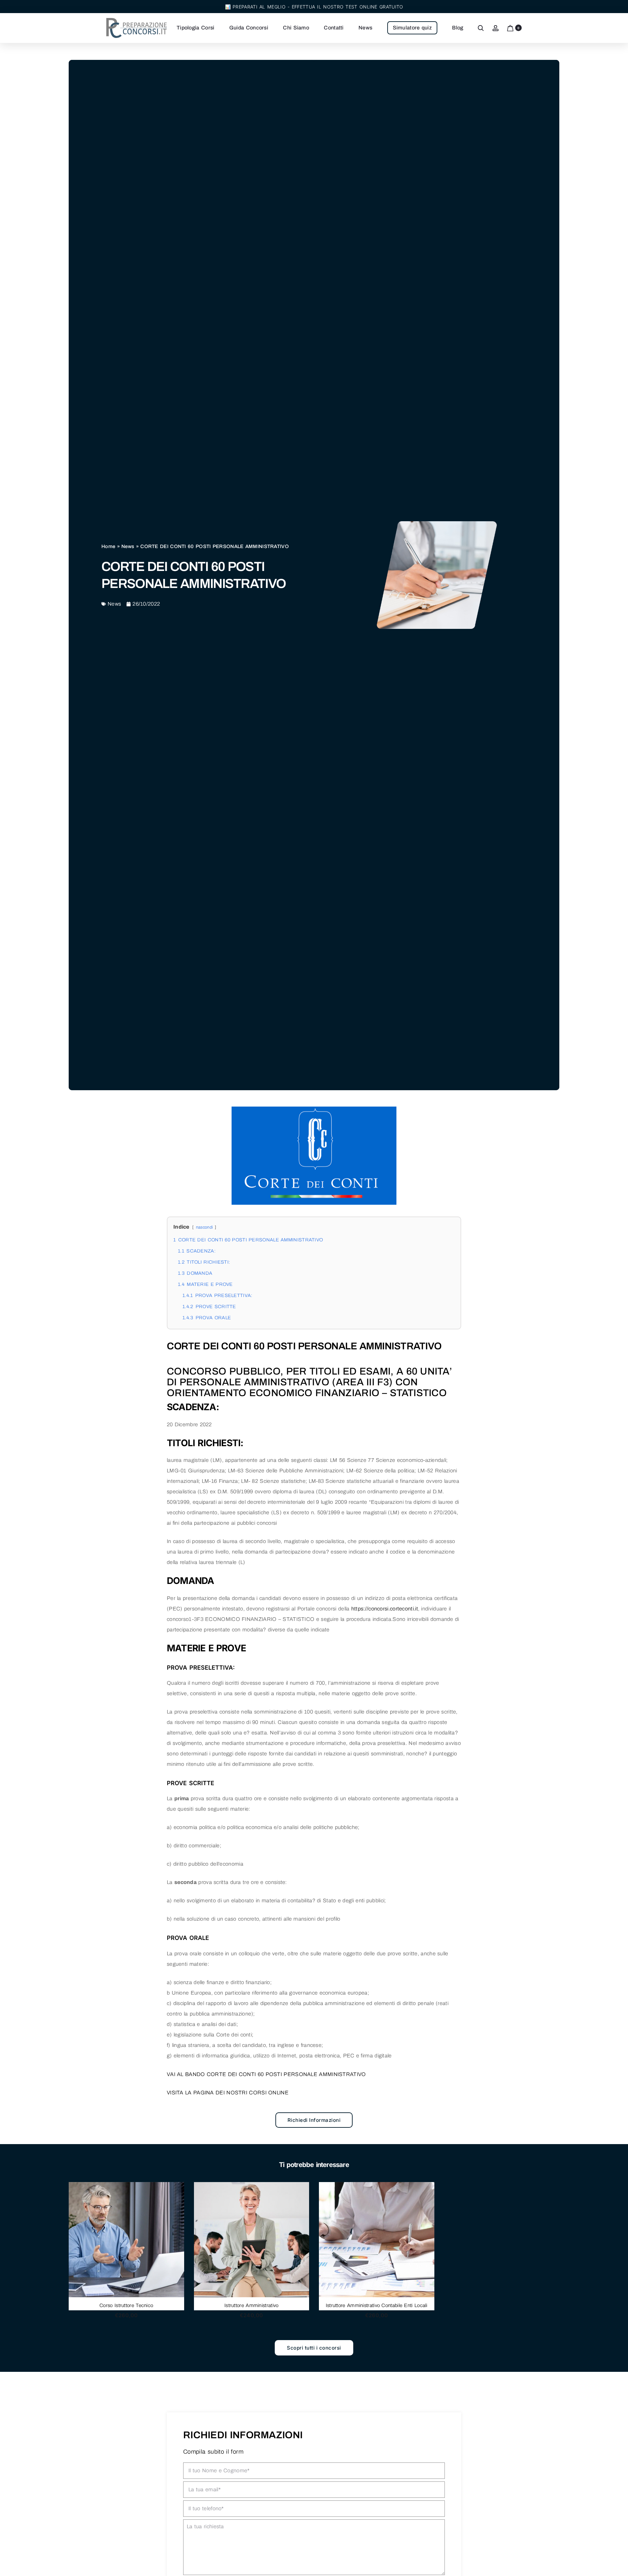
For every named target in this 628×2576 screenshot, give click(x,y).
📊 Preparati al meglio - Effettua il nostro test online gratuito (314, 7)
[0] (510, 28)
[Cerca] (481, 28)
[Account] (496, 28)
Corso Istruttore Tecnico (126, 2305)
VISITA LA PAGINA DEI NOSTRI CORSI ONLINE (228, 2093)
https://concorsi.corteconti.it (385, 1609)
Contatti (334, 28)
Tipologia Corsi (196, 28)
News (365, 28)
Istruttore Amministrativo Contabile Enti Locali (377, 2305)
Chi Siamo (296, 28)
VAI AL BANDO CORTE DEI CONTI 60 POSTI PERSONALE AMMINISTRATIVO (266, 2074)
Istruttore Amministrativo (252, 2305)
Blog (458, 28)
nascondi (204, 1227)
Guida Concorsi (249, 28)
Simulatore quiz (412, 28)
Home (108, 546)
